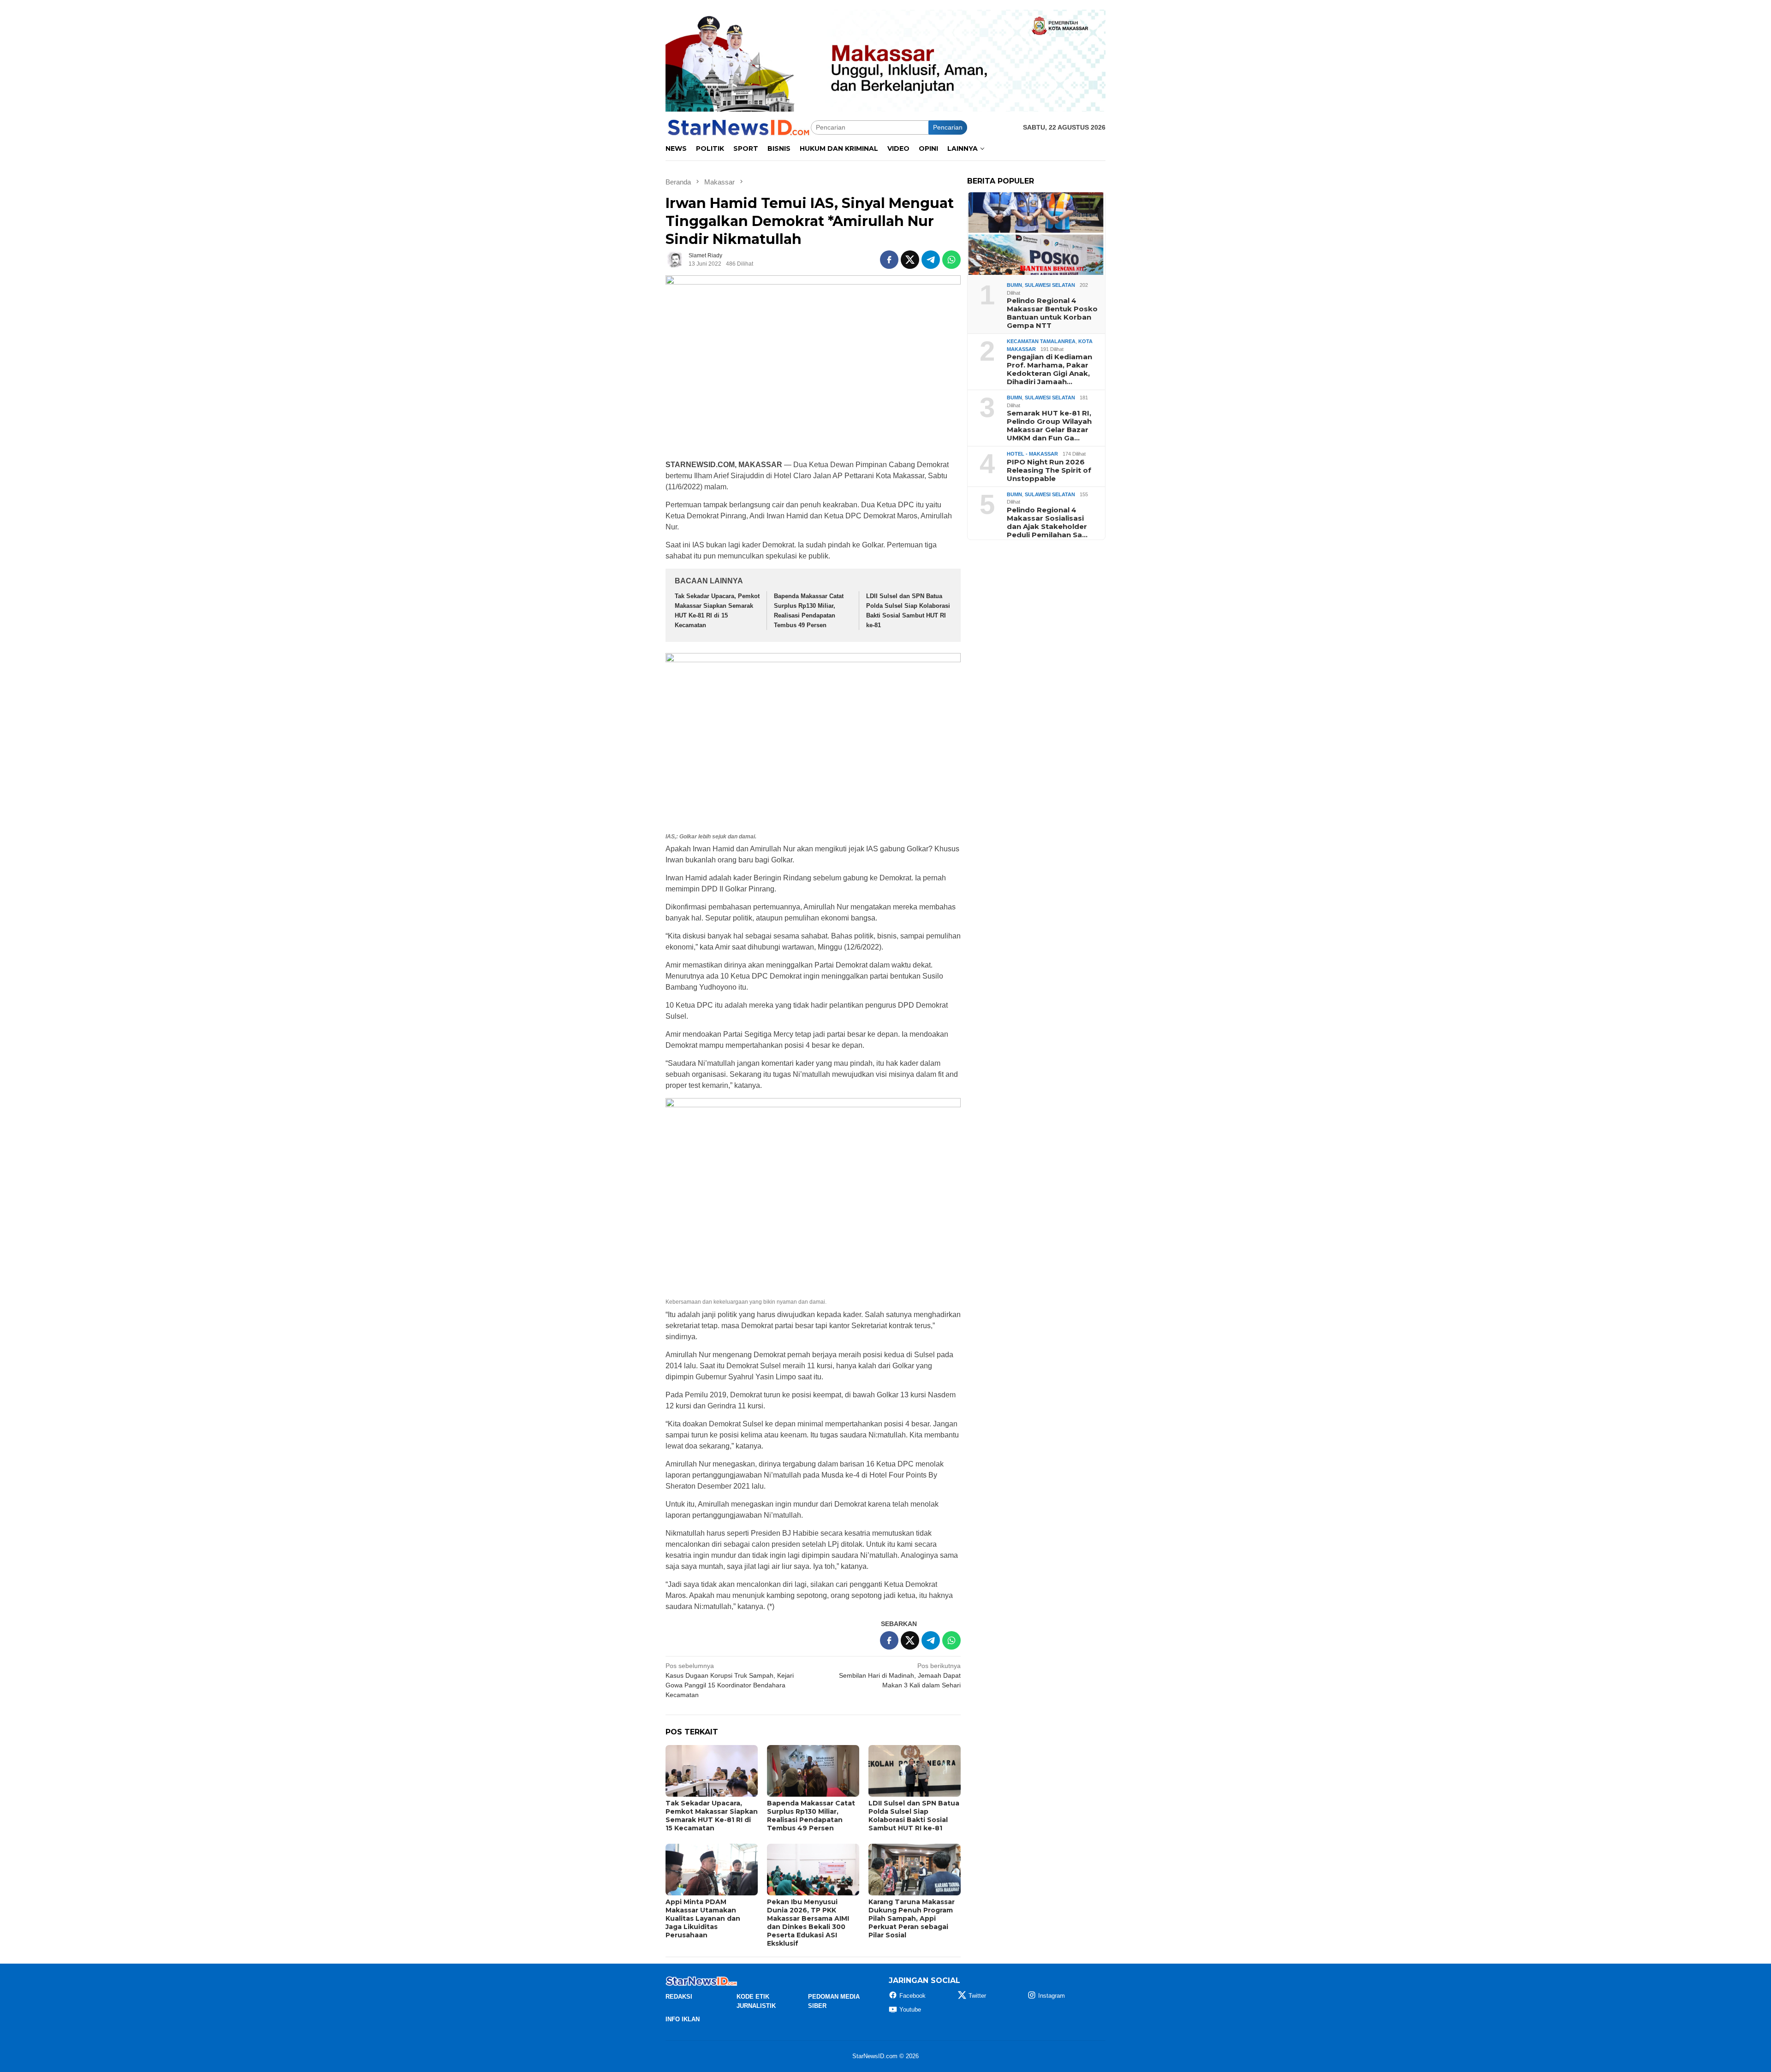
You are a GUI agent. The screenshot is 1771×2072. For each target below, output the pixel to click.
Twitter (977, 1996)
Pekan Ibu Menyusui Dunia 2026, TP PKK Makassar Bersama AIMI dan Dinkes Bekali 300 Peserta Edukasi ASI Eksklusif (808, 1923)
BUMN (1014, 285)
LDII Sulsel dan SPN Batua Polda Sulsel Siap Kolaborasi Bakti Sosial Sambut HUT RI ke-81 (914, 1816)
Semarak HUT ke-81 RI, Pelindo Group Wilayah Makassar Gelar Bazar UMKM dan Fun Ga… (1049, 426)
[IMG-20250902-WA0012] (885, 60)
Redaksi (679, 1997)
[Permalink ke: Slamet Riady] (675, 259)
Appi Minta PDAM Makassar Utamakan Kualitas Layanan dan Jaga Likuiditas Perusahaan (703, 1918)
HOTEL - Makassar (1032, 454)
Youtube (910, 2010)
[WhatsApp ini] (951, 260)
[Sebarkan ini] (889, 260)
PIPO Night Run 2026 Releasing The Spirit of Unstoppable (1049, 470)
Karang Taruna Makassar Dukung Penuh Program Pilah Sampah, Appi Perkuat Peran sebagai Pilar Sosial (912, 1918)
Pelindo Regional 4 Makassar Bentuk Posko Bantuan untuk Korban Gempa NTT (1052, 313)
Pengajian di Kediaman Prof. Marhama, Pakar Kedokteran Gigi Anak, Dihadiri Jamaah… (1049, 369)
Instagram (1052, 1996)
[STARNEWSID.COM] (738, 127)
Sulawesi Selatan (1050, 285)
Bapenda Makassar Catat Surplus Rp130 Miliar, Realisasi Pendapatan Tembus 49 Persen (811, 1816)
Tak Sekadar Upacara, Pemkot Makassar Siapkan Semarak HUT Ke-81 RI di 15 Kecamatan (712, 1816)
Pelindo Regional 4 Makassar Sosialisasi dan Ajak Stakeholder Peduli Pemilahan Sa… (1047, 522)
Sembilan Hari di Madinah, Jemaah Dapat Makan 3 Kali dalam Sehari (900, 1675)
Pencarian (948, 127)
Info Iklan (683, 2019)
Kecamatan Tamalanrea (1041, 341)
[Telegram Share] (931, 260)
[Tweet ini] (910, 260)
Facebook (912, 1996)
